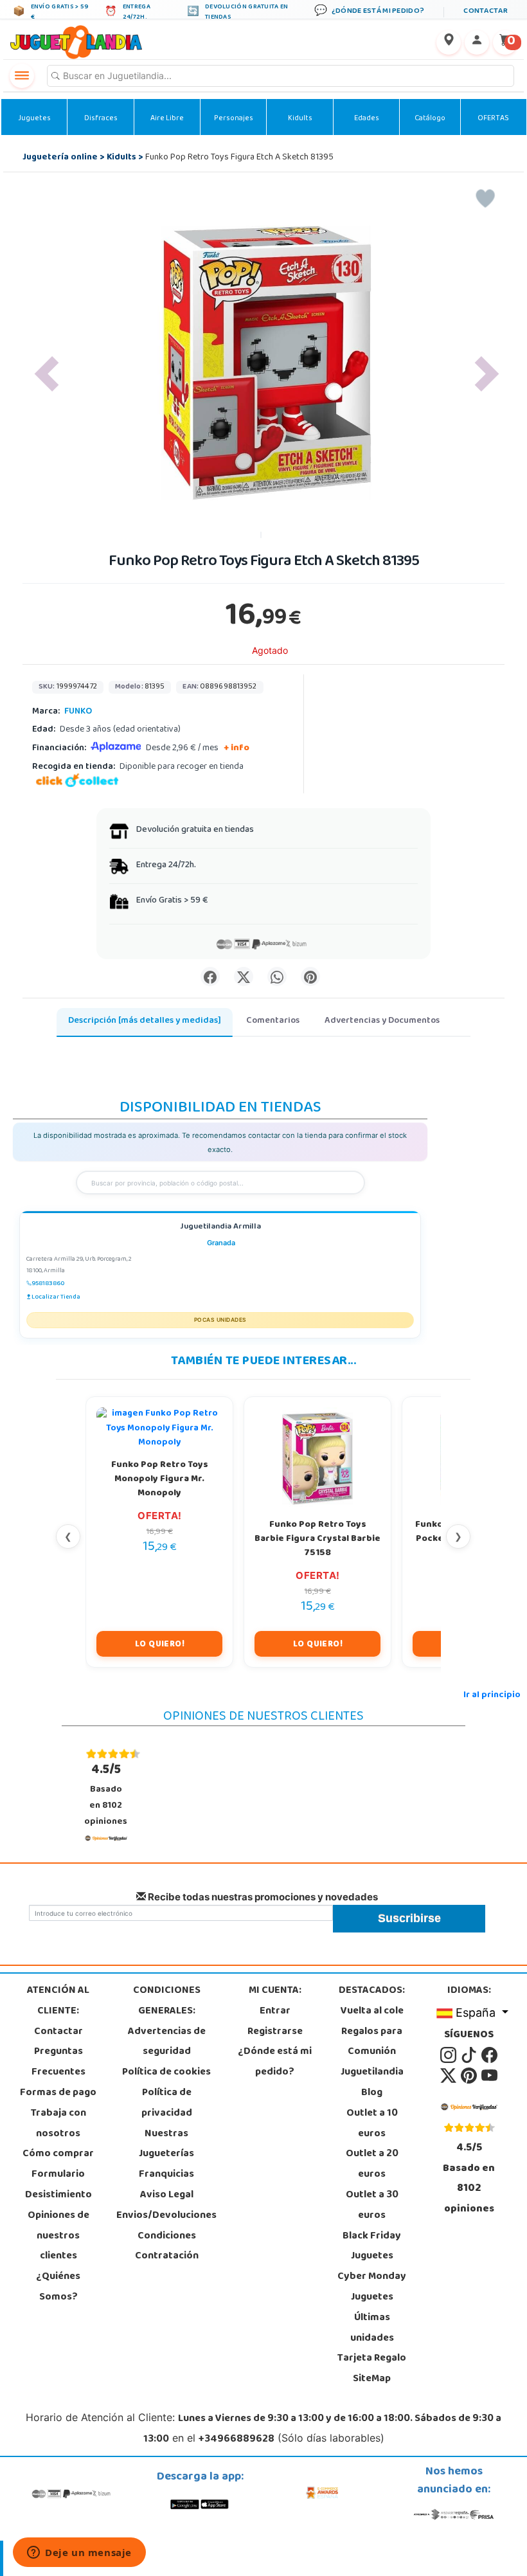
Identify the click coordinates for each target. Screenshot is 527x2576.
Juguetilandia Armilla (220, 1228)
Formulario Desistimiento (58, 2185)
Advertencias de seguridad (167, 2042)
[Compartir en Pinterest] (310, 977)
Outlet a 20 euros (372, 2165)
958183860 (48, 1284)
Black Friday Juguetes (372, 2247)
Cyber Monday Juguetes (372, 2287)
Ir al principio (492, 1696)
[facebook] (489, 2056)
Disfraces (101, 119)
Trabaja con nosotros (58, 2124)
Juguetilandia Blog (372, 2083)
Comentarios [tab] (273, 1021)
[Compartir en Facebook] (210, 977)
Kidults (300, 119)
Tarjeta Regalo (372, 2359)
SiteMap (372, 2379)
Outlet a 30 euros (372, 2206)
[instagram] (449, 2056)
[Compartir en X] (244, 977)
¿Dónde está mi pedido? (275, 2062)
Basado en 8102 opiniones (106, 1795)
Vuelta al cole (372, 2012)
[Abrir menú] (22, 76)
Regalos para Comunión (372, 2042)
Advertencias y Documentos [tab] (382, 1021)
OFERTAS (493, 119)
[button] (47, 374)
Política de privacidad (167, 2103)
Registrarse (275, 2032)
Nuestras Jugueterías (166, 2145)
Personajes (234, 119)
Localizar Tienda (56, 1297)
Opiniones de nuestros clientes (58, 2237)
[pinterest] (470, 2076)
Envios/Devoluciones (166, 2216)
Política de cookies (166, 2073)
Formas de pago (58, 2093)
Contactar (58, 2032)
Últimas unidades (372, 2328)
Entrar (275, 2012)
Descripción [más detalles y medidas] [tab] (145, 1021)
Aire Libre (167, 119)
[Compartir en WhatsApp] (277, 977)
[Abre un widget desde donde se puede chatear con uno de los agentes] (79, 2553)
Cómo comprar (58, 2154)
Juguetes (34, 119)
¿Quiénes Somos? (58, 2287)
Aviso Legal (167, 2195)
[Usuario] (477, 42)
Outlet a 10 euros (372, 2124)
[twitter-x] (449, 2076)
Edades (367, 119)
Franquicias (166, 2175)
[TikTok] (470, 2056)
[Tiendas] (449, 42)
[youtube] (489, 2076)
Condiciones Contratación (167, 2247)
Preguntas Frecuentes (58, 2062)
